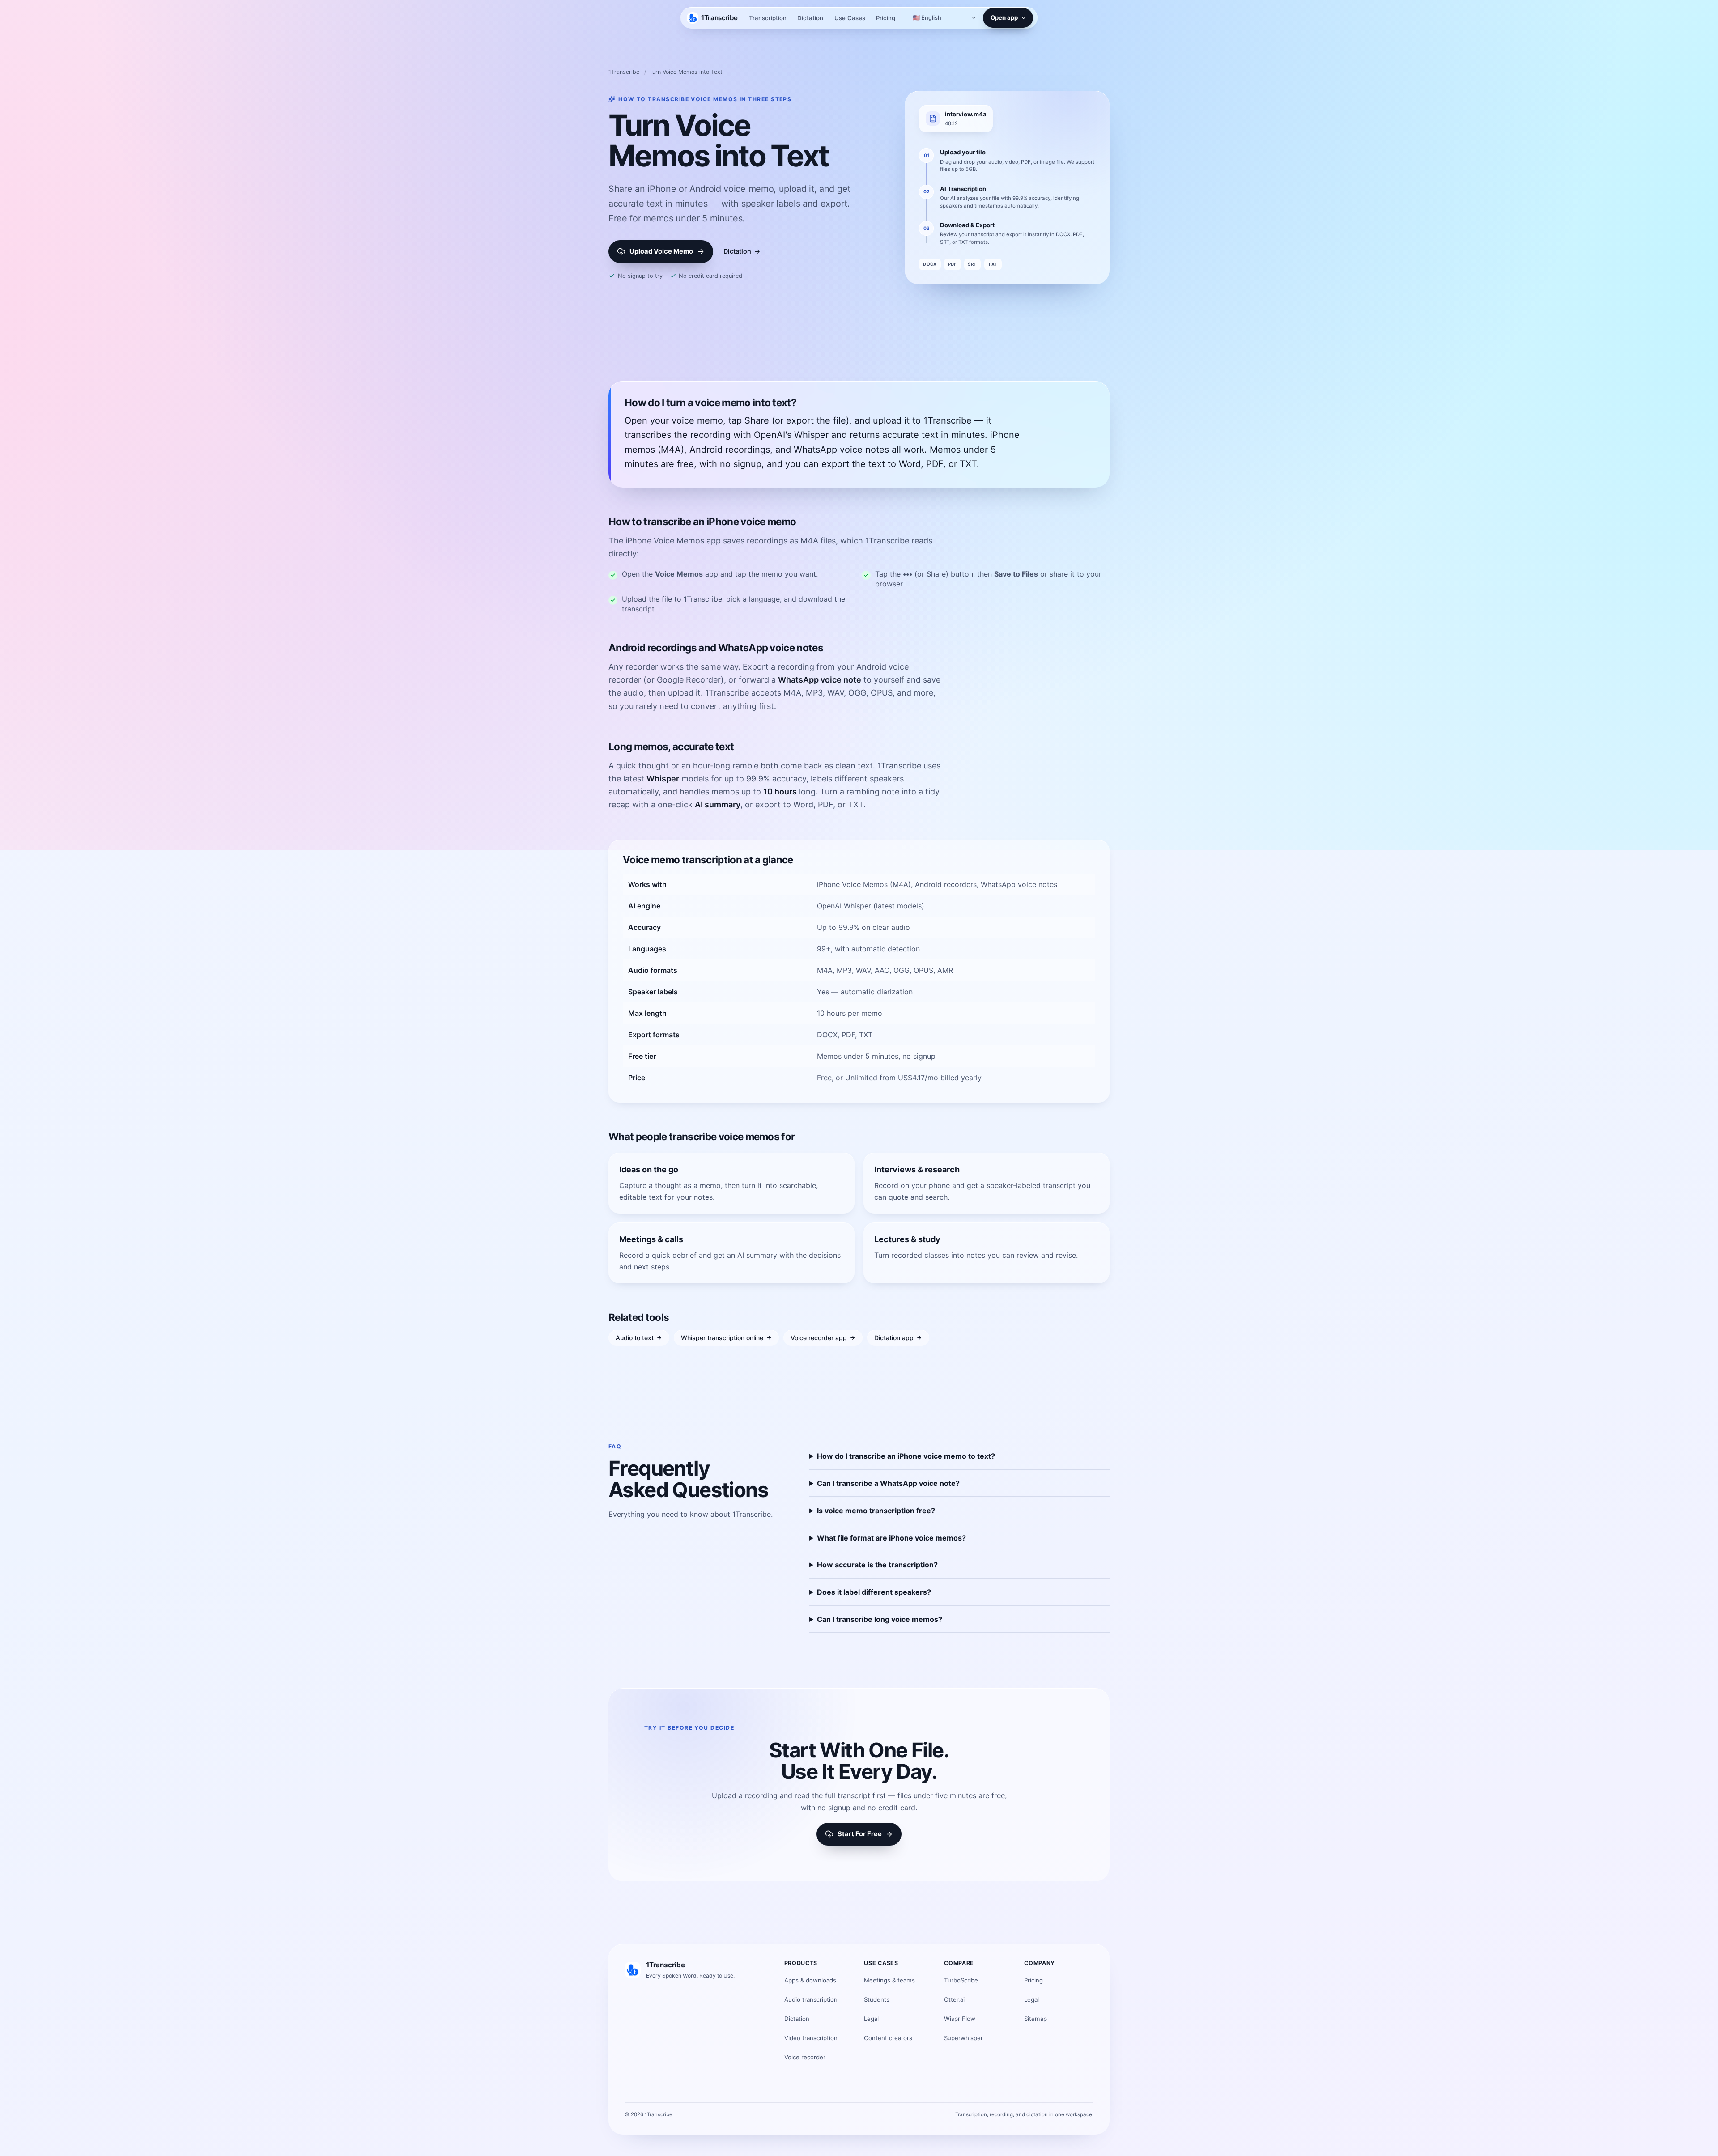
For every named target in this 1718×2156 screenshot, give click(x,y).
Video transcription (811, 2038)
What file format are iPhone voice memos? (891, 1538)
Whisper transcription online (722, 1338)
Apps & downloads (810, 1980)
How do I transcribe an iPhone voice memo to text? (906, 1456)
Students (877, 1999)
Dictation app (894, 1338)
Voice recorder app (819, 1338)
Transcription (768, 18)
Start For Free (860, 1834)
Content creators (888, 2038)
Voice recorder (805, 2057)
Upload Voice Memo (661, 251)
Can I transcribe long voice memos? (880, 1619)
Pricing (886, 18)
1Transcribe (624, 72)
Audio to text (635, 1338)
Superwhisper (963, 2038)
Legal (871, 2019)
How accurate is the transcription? (877, 1565)
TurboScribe (961, 1980)
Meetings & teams (889, 1980)
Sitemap (1035, 2019)
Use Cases (850, 18)
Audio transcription (811, 1999)
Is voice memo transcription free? (876, 1511)
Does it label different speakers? (874, 1592)
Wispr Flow (960, 2019)
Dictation (810, 18)
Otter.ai (954, 1999)
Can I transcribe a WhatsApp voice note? (888, 1483)
